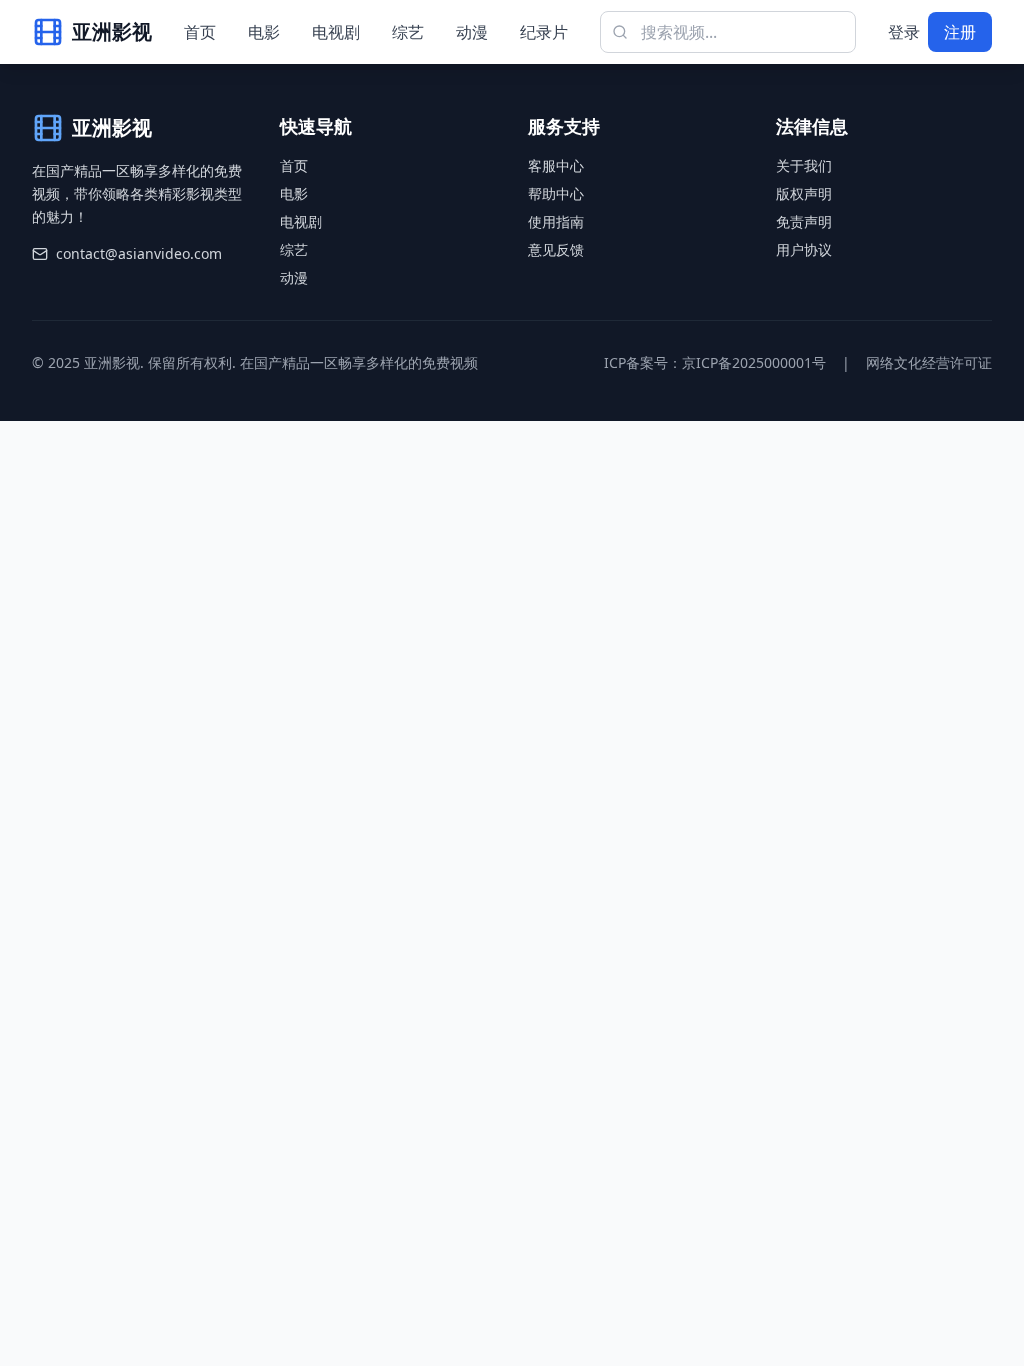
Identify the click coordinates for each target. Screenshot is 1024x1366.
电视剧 (336, 32)
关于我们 (804, 165)
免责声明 (804, 221)
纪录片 (544, 32)
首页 (200, 32)
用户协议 (804, 249)
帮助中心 (556, 193)
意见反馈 (556, 249)
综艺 (408, 32)
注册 (960, 32)
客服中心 (556, 165)
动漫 (472, 32)
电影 (264, 32)
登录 (904, 32)
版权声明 (804, 193)
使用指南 (556, 221)
